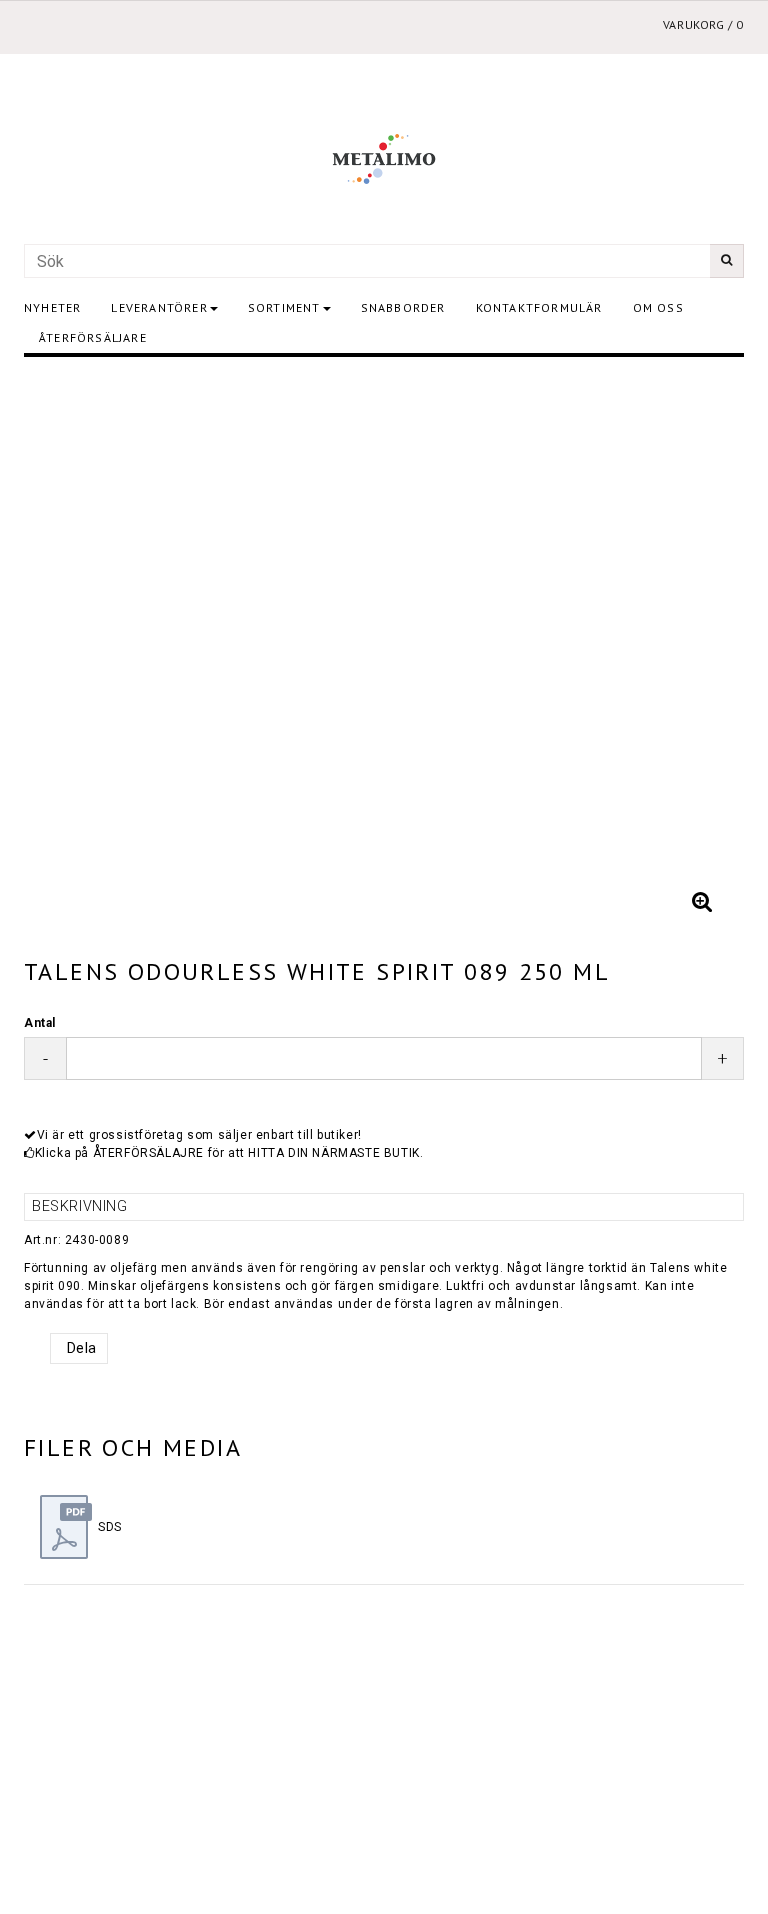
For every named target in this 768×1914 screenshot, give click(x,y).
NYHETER (52, 307)
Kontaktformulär (539, 307)
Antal (40, 1023)
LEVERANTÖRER (159, 307)
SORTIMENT (284, 307)
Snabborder (403, 307)
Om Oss (658, 307)
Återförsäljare (93, 337)
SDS (110, 1527)
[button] (702, 902)
